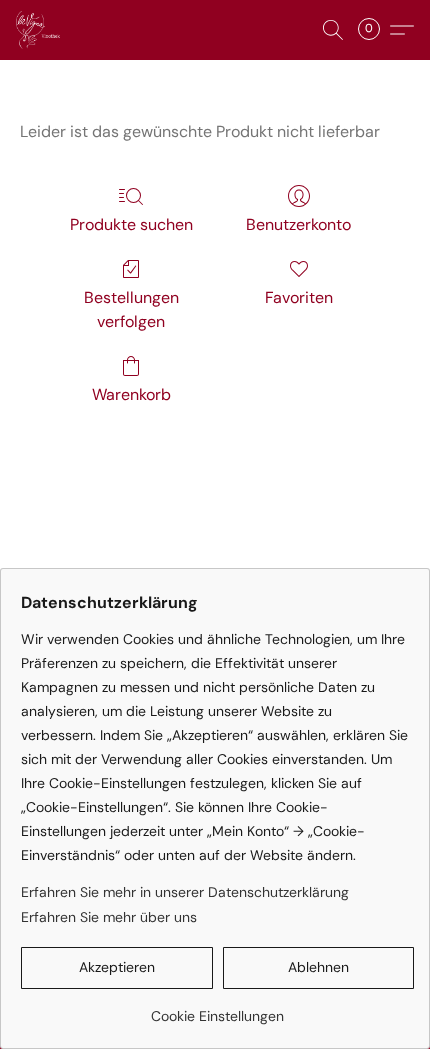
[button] (39, 30)
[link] (217, 1008)
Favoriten (299, 297)
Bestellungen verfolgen (131, 309)
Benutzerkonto (298, 224)
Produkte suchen (131, 224)
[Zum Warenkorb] (375, 30)
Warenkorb (131, 394)
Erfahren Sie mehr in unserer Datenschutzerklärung (185, 892)
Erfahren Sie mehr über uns (109, 917)
